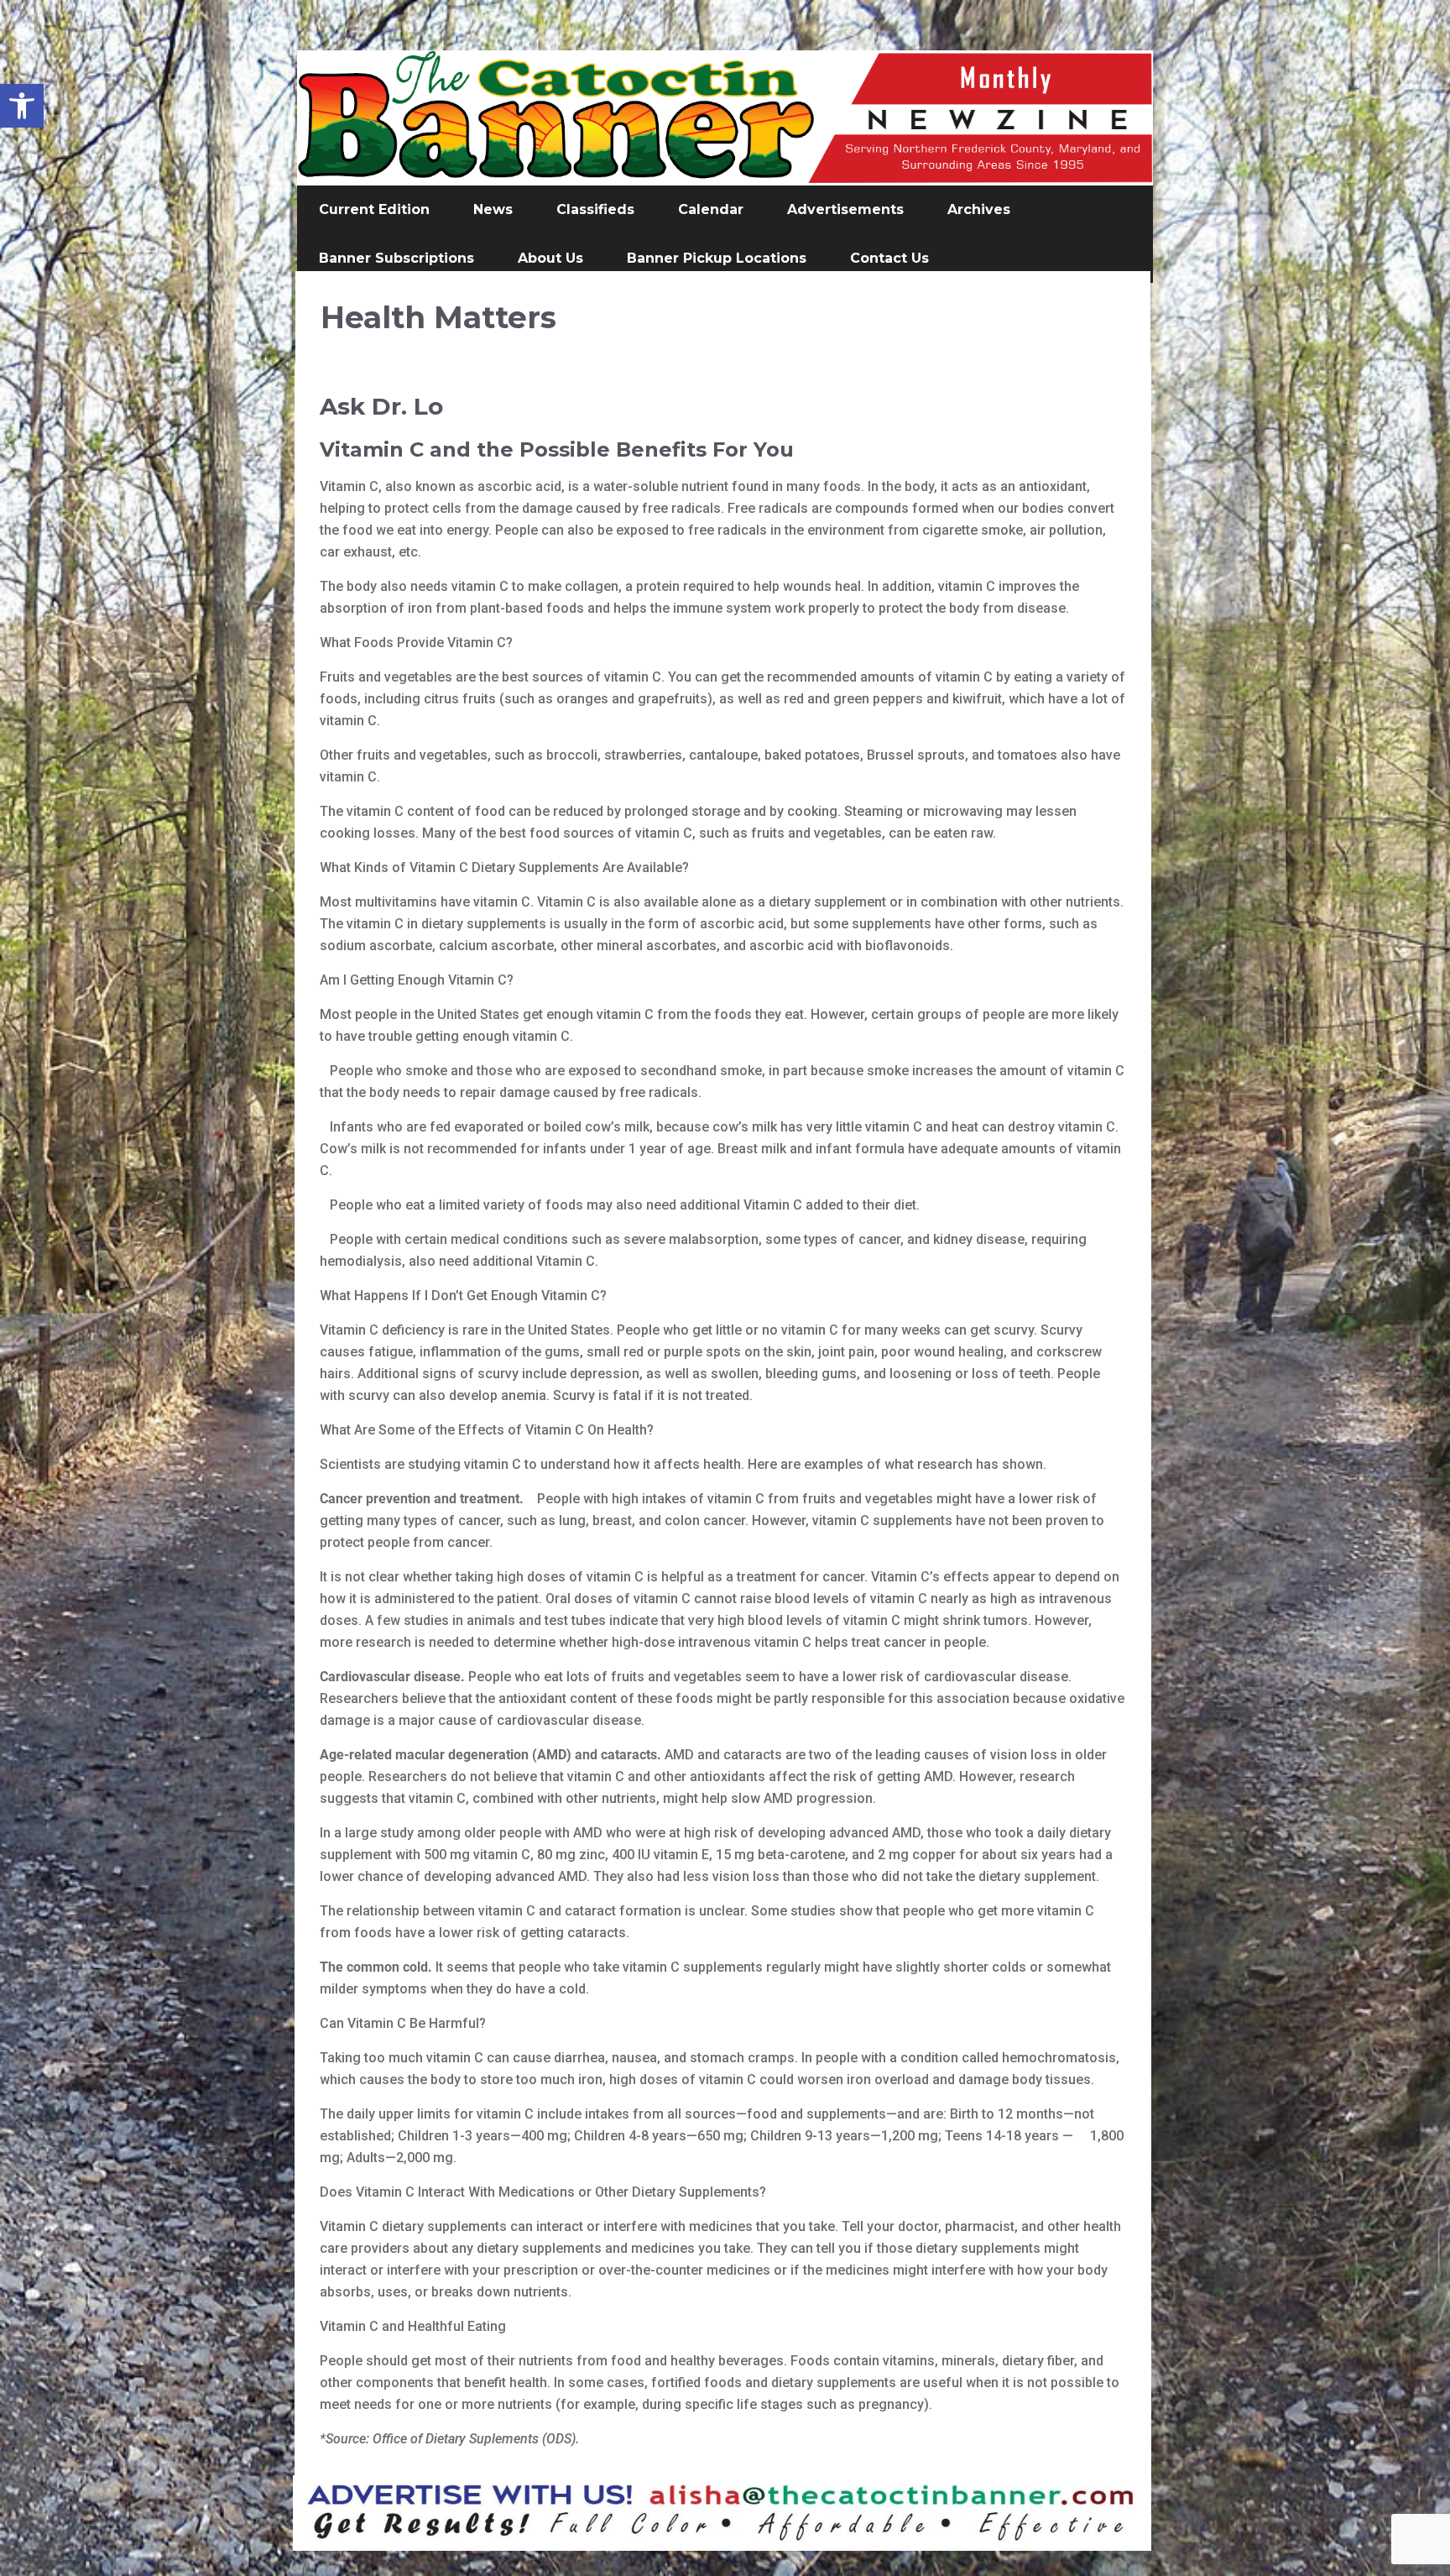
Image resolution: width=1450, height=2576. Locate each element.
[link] (22, 106)
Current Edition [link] (374, 209)
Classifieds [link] (595, 209)
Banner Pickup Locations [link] (717, 258)
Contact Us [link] (889, 258)
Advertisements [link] (845, 209)
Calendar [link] (711, 209)
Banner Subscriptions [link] (396, 258)
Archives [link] (979, 209)
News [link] (493, 209)
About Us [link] (550, 258)
